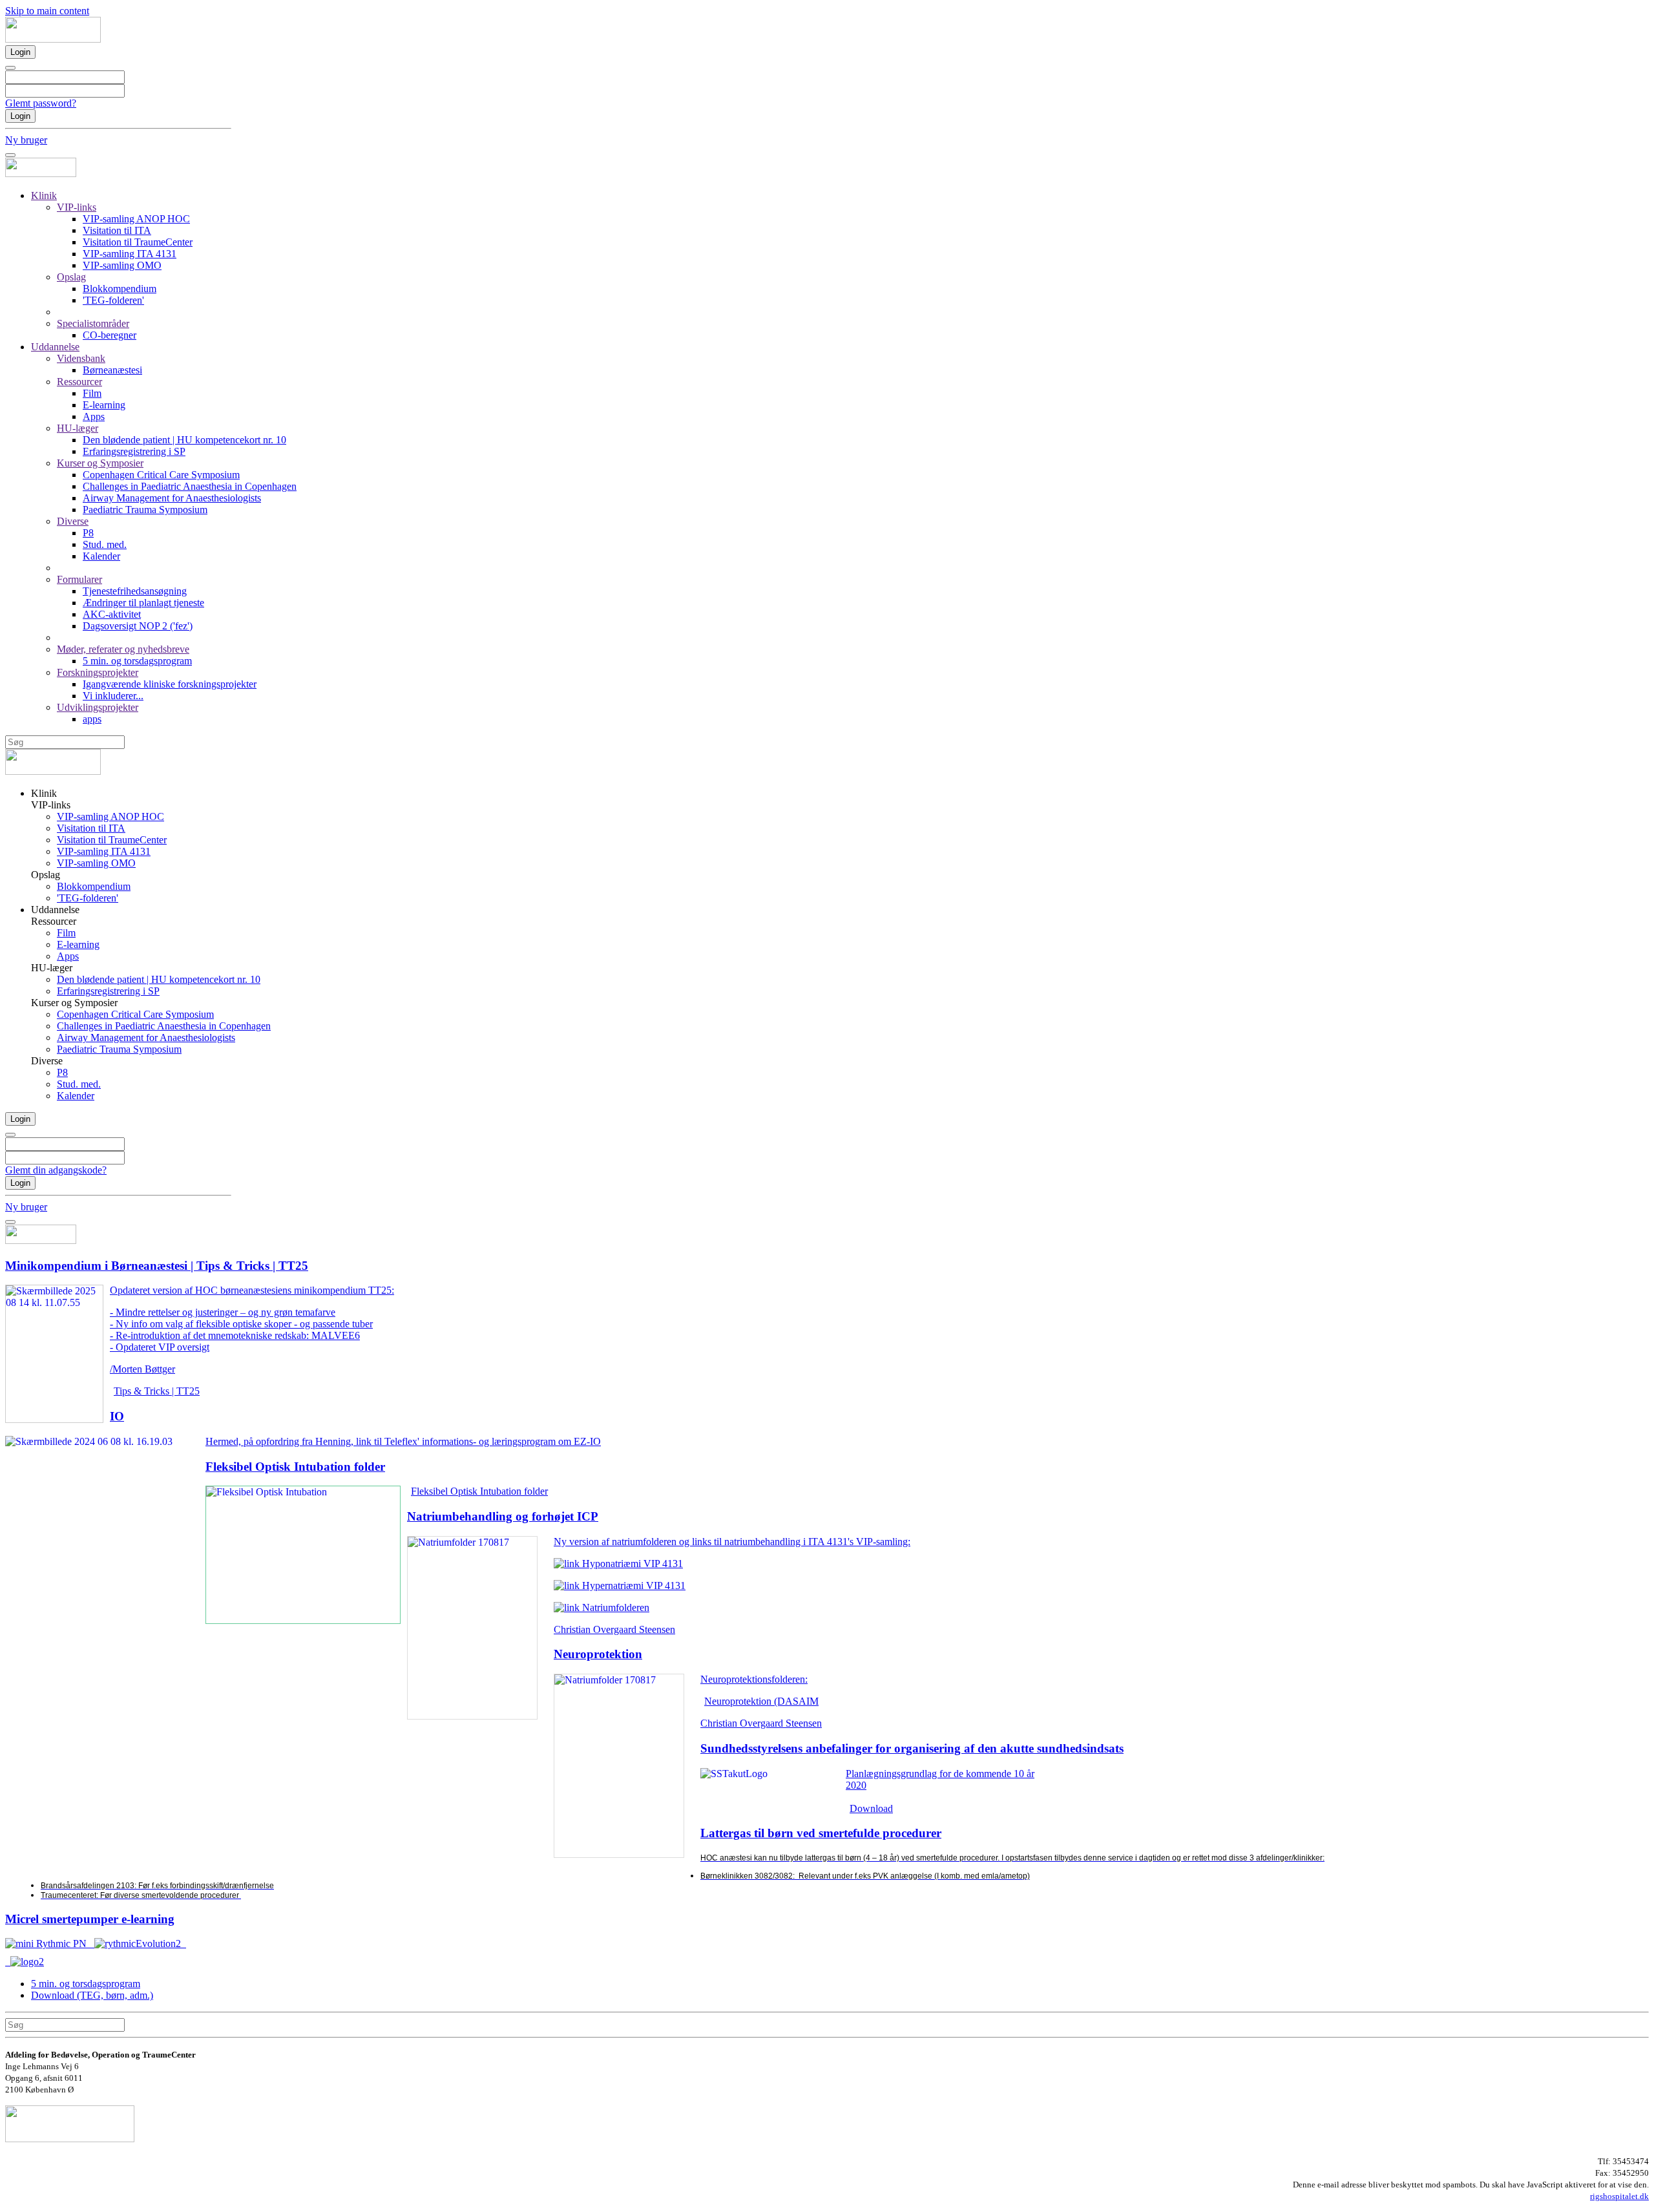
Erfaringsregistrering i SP (134, 451)
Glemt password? (41, 103)
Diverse (73, 521)
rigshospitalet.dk (1619, 2196)
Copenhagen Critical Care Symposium (161, 475)
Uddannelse (55, 347)
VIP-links (77, 207)
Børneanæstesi (112, 370)
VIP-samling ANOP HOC (136, 219)
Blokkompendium (120, 289)
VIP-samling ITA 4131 (130, 254)
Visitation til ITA (117, 230)
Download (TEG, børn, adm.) (92, 1995)
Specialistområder (93, 323)
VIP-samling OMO (122, 265)
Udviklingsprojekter (98, 707)
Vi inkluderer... (113, 696)
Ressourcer (79, 382)
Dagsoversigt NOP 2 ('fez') (138, 626)
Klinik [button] (44, 793)
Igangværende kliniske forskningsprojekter (170, 684)
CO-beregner (110, 335)
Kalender (101, 556)
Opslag (71, 277)
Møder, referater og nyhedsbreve (123, 649)
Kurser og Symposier (100, 463)
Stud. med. (105, 544)
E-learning (104, 405)
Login (20, 52)
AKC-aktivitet (112, 614)
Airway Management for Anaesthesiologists (172, 498)
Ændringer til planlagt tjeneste (143, 603)
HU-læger (78, 428)
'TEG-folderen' (113, 300)
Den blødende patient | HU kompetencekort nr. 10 (184, 440)
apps (92, 719)
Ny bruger (26, 140)
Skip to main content (47, 11)
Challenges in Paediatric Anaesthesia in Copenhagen (190, 486)
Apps (94, 416)
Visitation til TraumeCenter (138, 242)
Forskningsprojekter (98, 672)
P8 (88, 533)
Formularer (79, 579)
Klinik (44, 195)
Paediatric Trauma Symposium (145, 510)
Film (92, 393)
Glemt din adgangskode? (56, 1170)
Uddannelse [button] (55, 910)
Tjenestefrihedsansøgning (135, 591)
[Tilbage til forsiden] (53, 39)
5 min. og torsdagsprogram (137, 661)
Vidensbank (81, 358)
